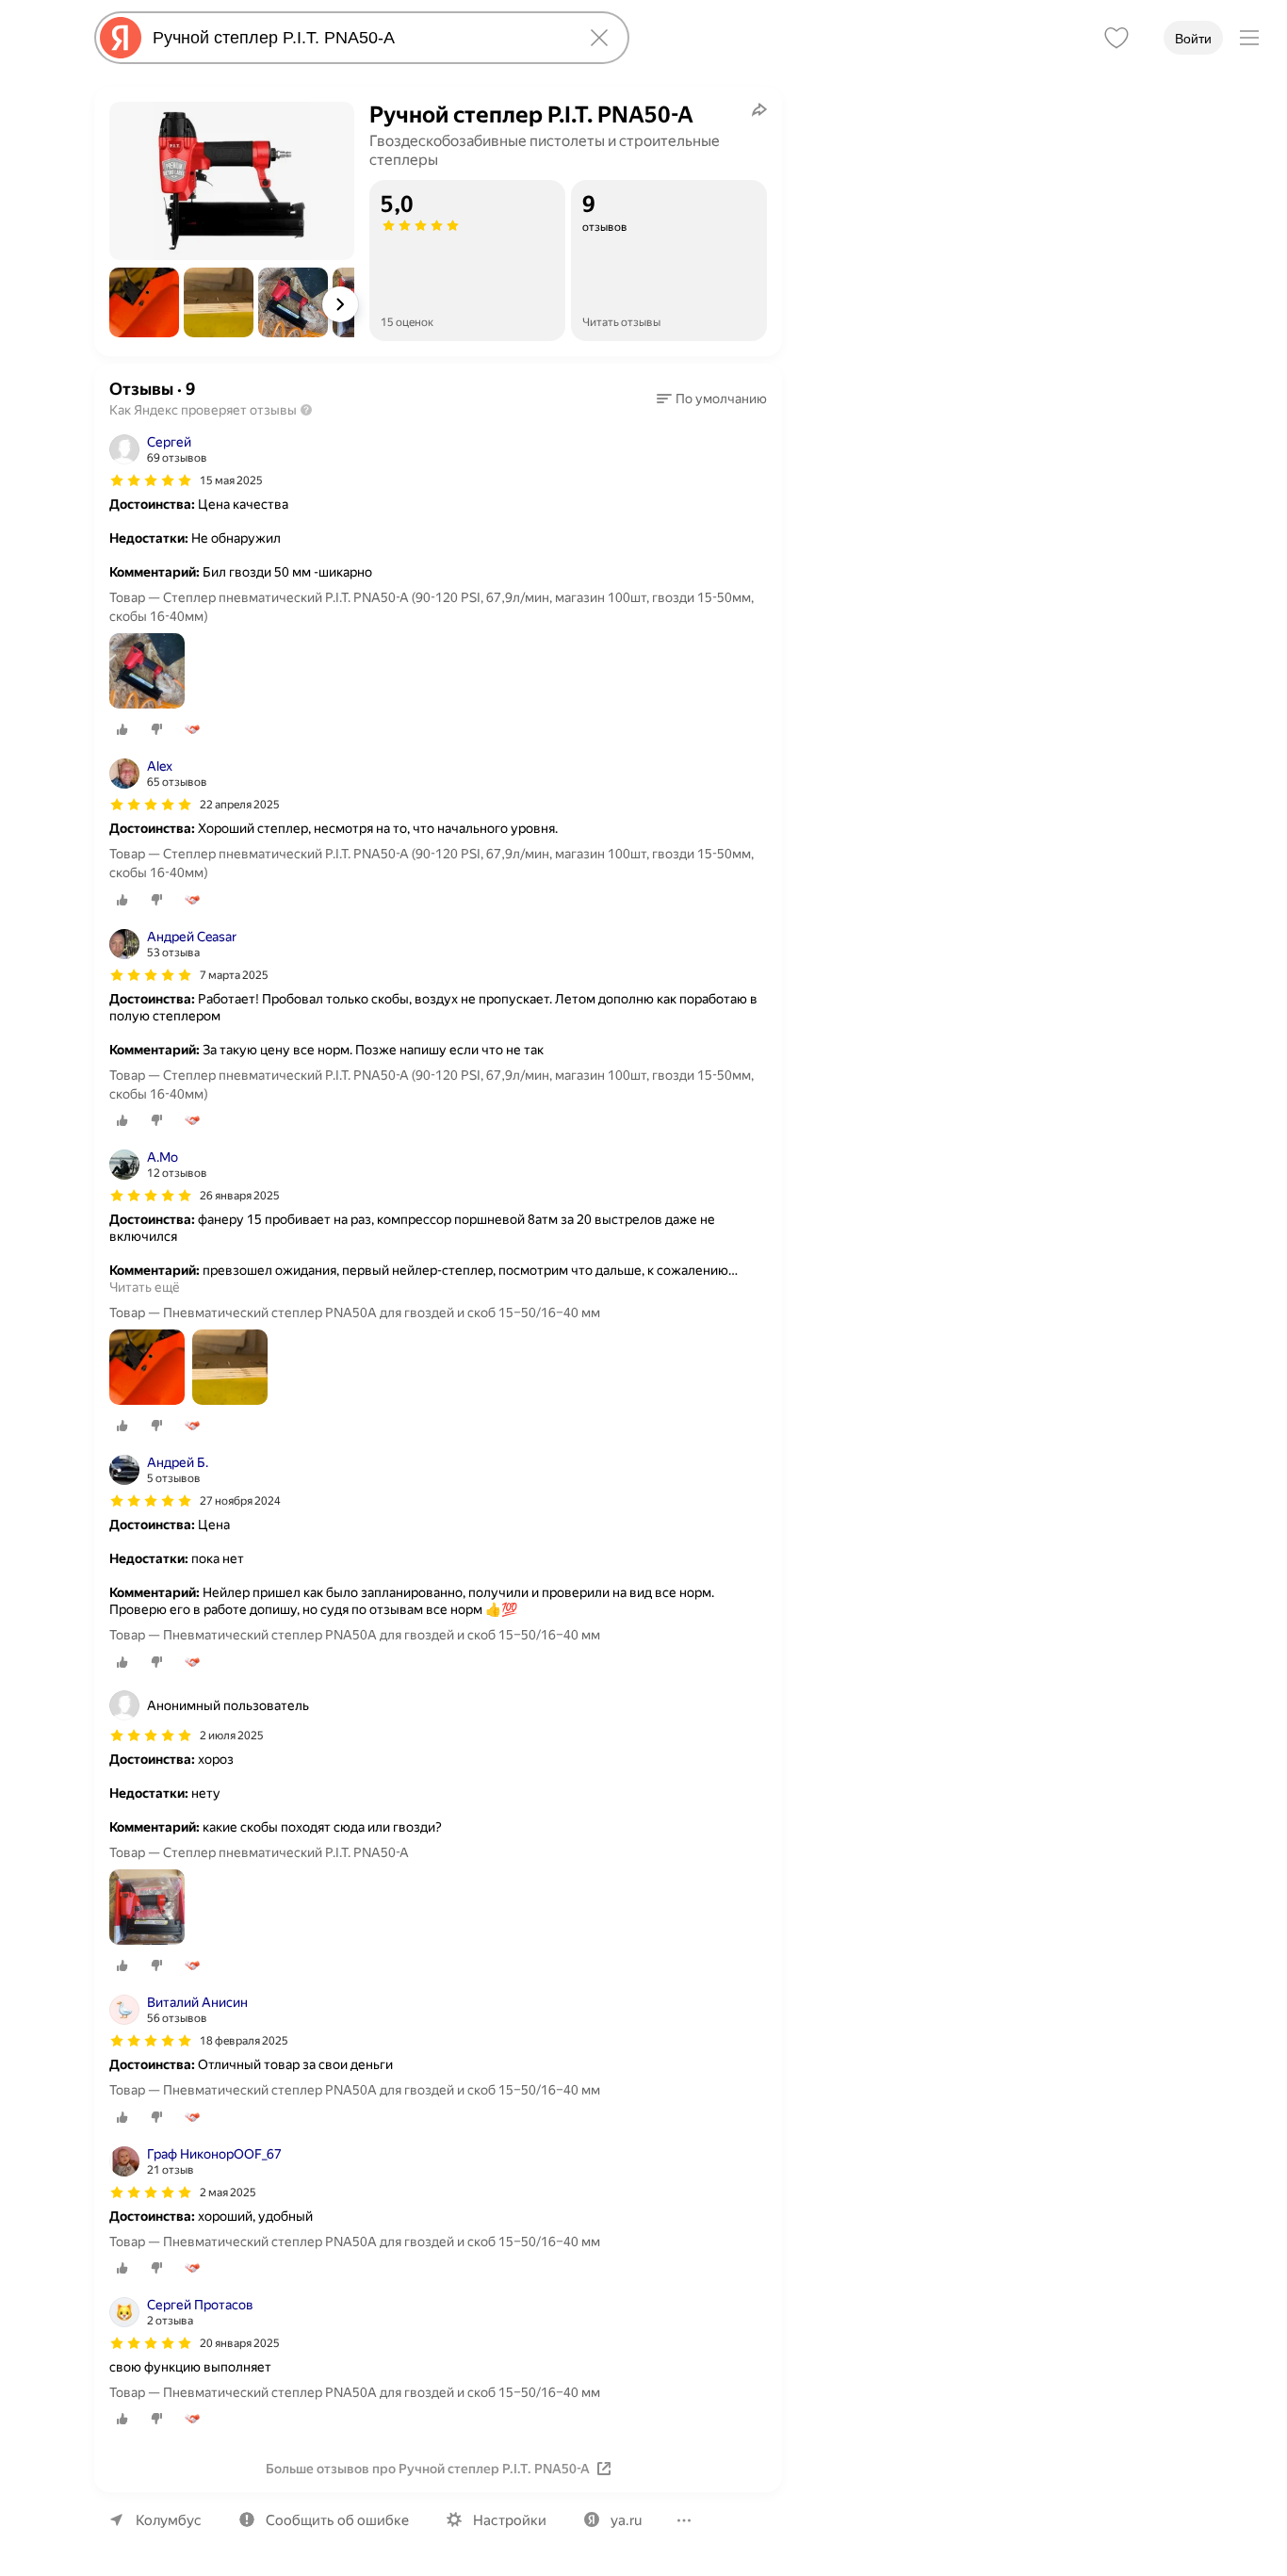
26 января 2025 (240, 1196)
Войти (1193, 39)
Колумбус (169, 2520)
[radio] (122, 729)
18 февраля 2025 (244, 2041)
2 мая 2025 (228, 2193)
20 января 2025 (240, 2343)
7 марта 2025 (234, 975)
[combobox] (358, 38)
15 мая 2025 (231, 481)
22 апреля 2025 (240, 805)
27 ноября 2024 (240, 1501)
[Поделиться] (759, 109)
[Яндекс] (121, 38)
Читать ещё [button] (145, 1287)
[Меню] (1249, 38)
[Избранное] (1116, 38)
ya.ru (626, 2520)
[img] (151, 481)
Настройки (510, 2520)
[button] (144, 302)
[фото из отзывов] (147, 672)
